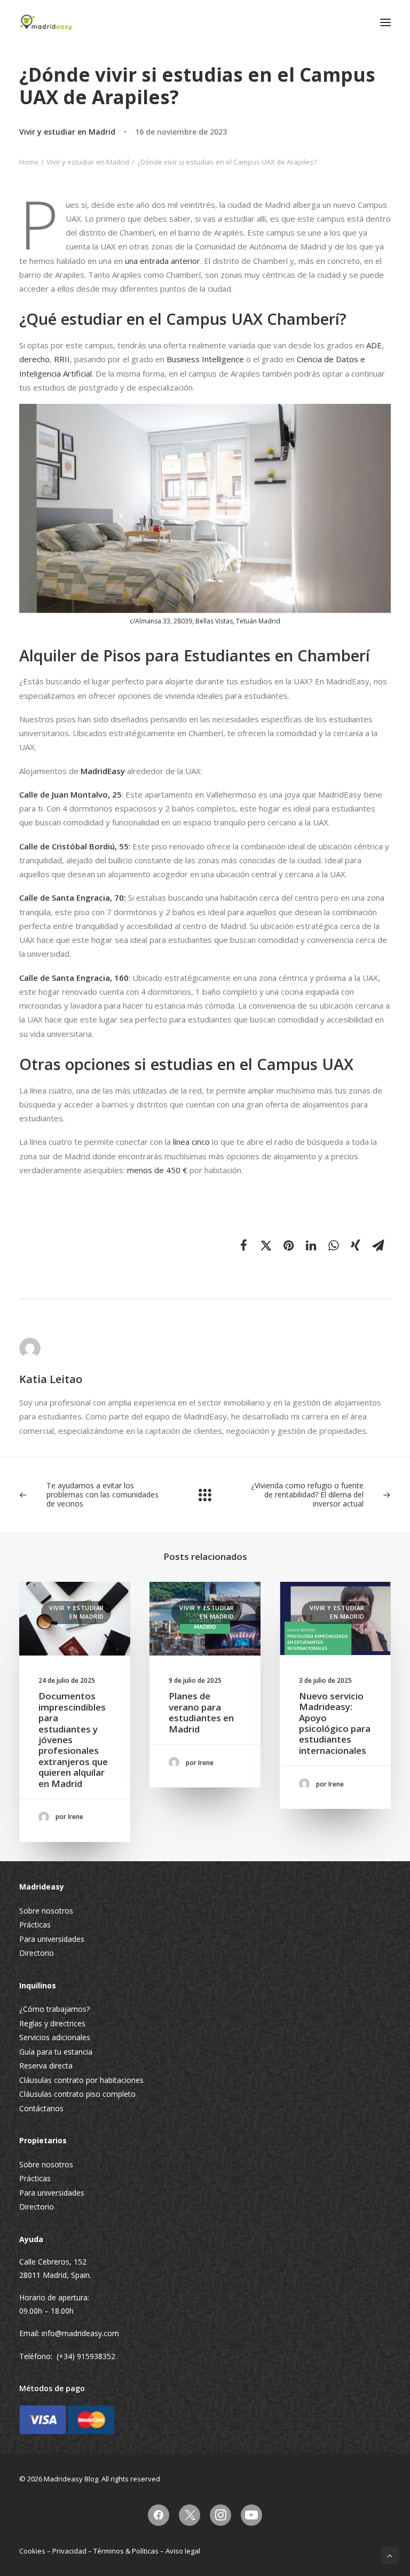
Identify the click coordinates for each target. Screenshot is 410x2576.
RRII (62, 359)
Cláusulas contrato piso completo (77, 2094)
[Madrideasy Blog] (46, 22)
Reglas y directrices (52, 2023)
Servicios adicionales (55, 2037)
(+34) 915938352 (86, 2356)
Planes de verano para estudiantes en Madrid (201, 1712)
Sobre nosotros (46, 1911)
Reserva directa (46, 2066)
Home (29, 162)
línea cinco (191, 1142)
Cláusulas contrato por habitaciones (81, 2080)
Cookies (32, 2551)
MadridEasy (103, 771)
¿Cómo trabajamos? (54, 2009)
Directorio (37, 1953)
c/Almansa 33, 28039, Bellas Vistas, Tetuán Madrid (205, 621)
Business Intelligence (205, 359)
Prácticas (35, 1925)
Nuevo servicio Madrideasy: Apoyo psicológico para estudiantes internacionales (335, 1723)
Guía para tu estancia (56, 2052)
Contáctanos (41, 2108)
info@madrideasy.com (80, 2333)
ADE (374, 345)
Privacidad (69, 2551)
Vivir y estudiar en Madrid (67, 132)
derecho (34, 359)
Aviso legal (183, 2551)
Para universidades (52, 1939)
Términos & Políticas (126, 2551)
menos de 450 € (158, 1170)
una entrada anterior (163, 261)
